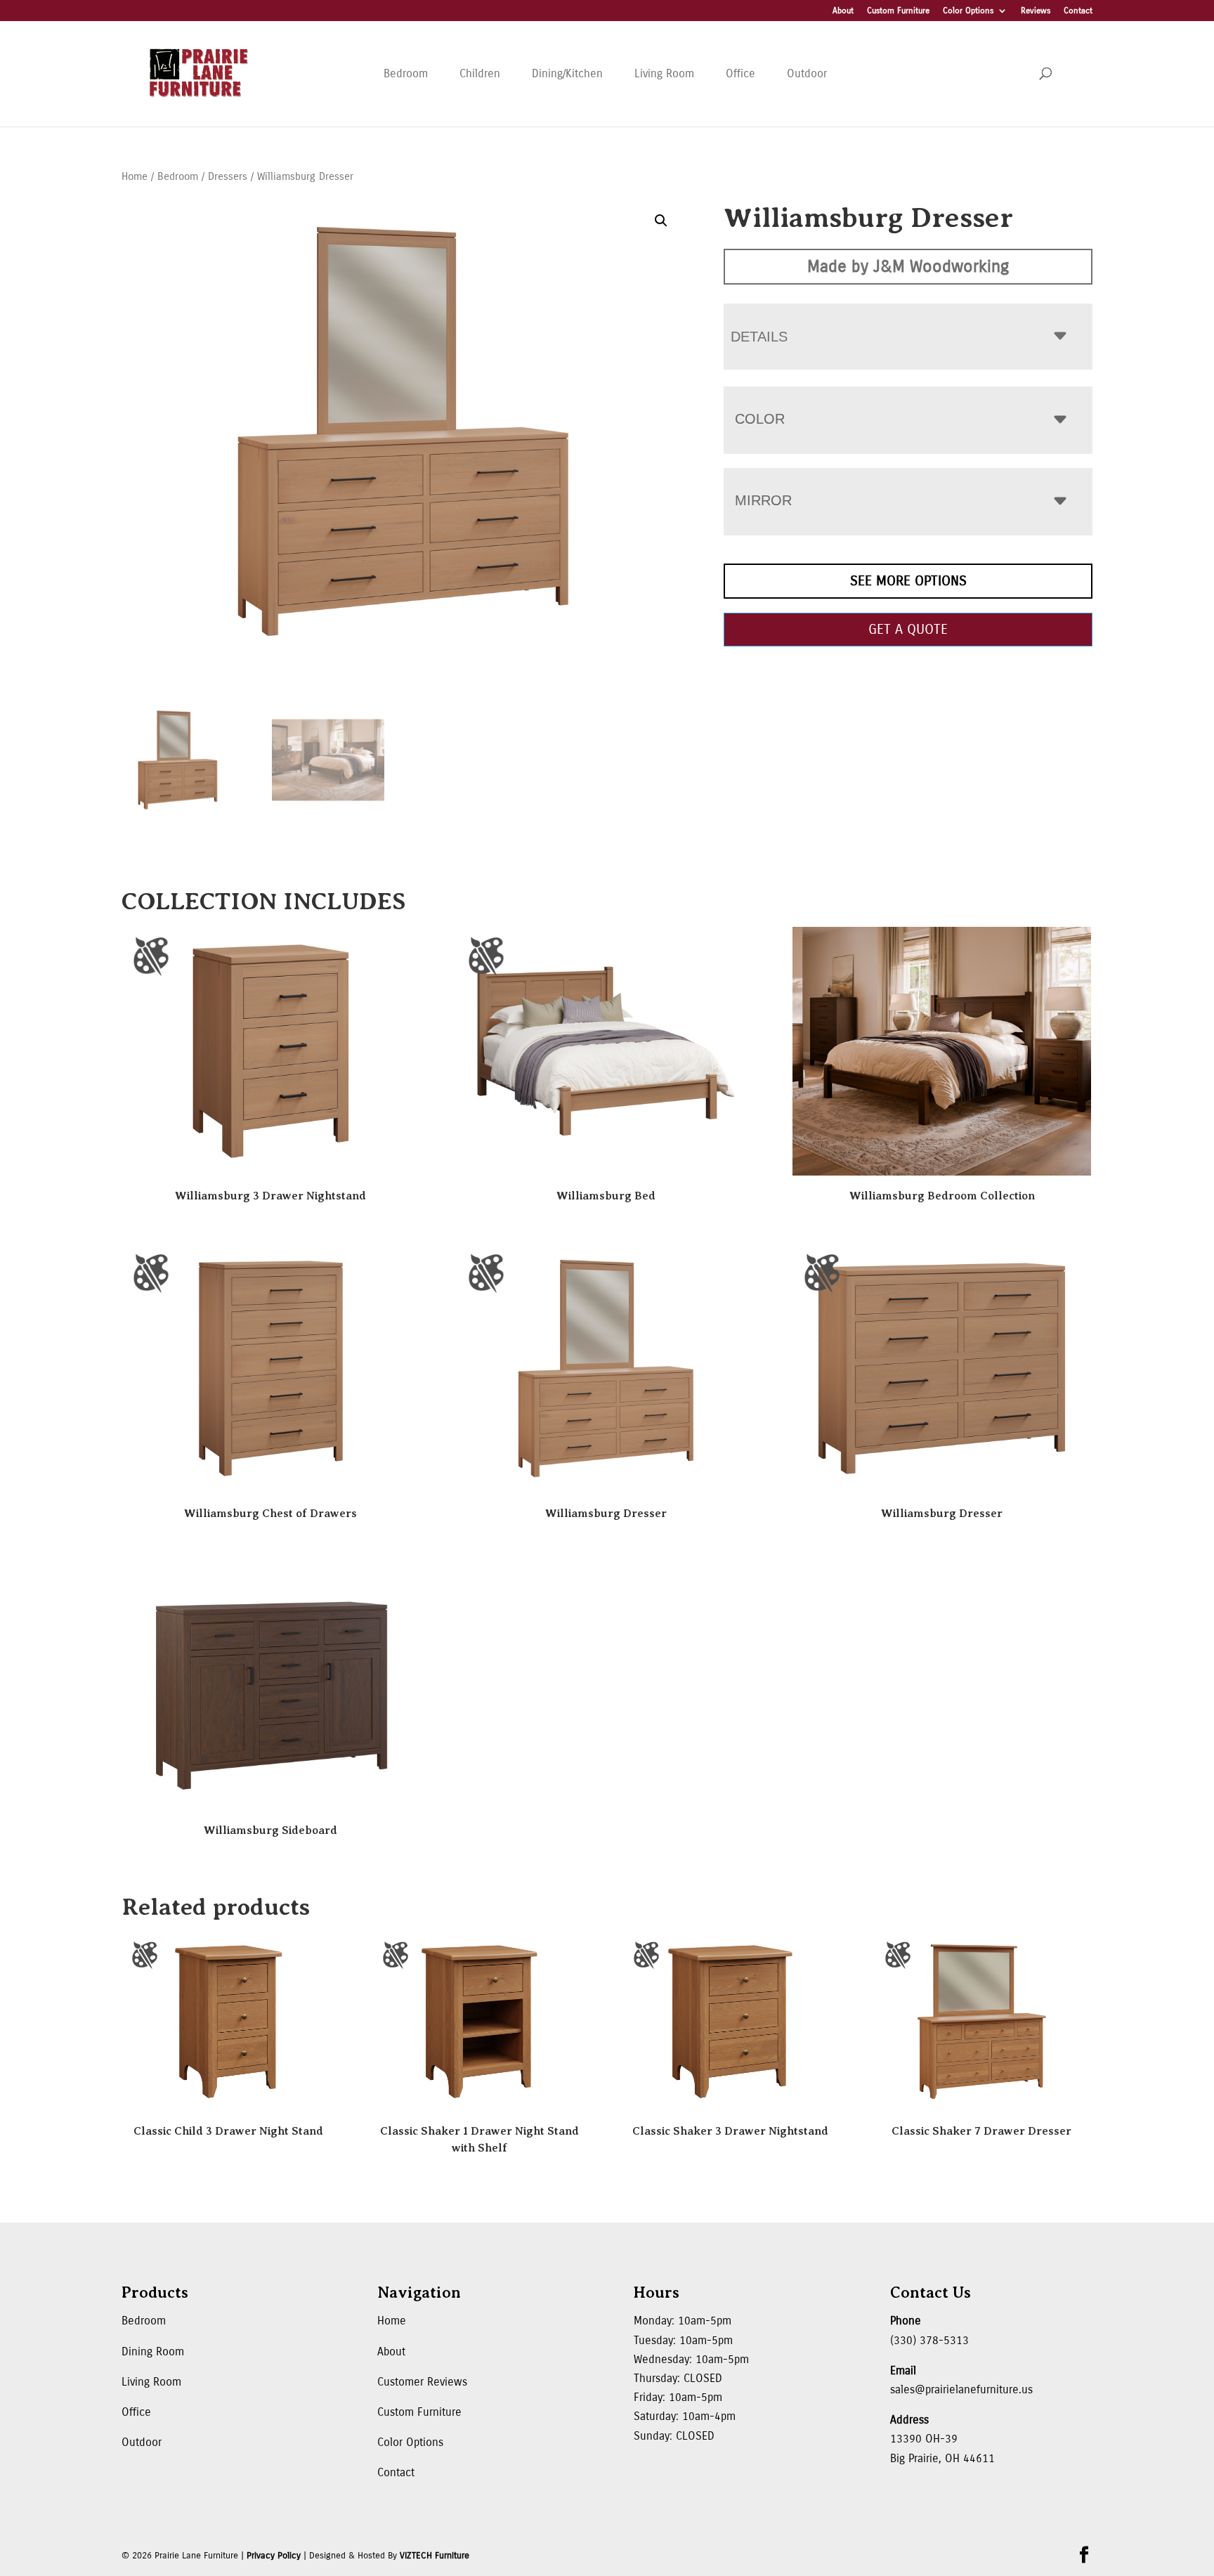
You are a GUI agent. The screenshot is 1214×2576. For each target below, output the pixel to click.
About (843, 11)
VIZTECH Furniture (435, 2556)
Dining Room (153, 2351)
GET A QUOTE (908, 629)
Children (480, 73)
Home (135, 176)
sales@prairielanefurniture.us (961, 2389)
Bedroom (406, 73)
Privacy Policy (274, 2556)
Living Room (664, 73)
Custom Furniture (898, 11)
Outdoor (807, 73)
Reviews (1036, 11)
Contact (1078, 11)
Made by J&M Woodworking (908, 266)
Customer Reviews (422, 2382)
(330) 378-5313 (929, 2340)
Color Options (968, 11)
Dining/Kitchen (567, 73)
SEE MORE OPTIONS (908, 581)
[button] (661, 221)
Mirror (763, 500)
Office (740, 73)
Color (760, 419)
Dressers (228, 176)
